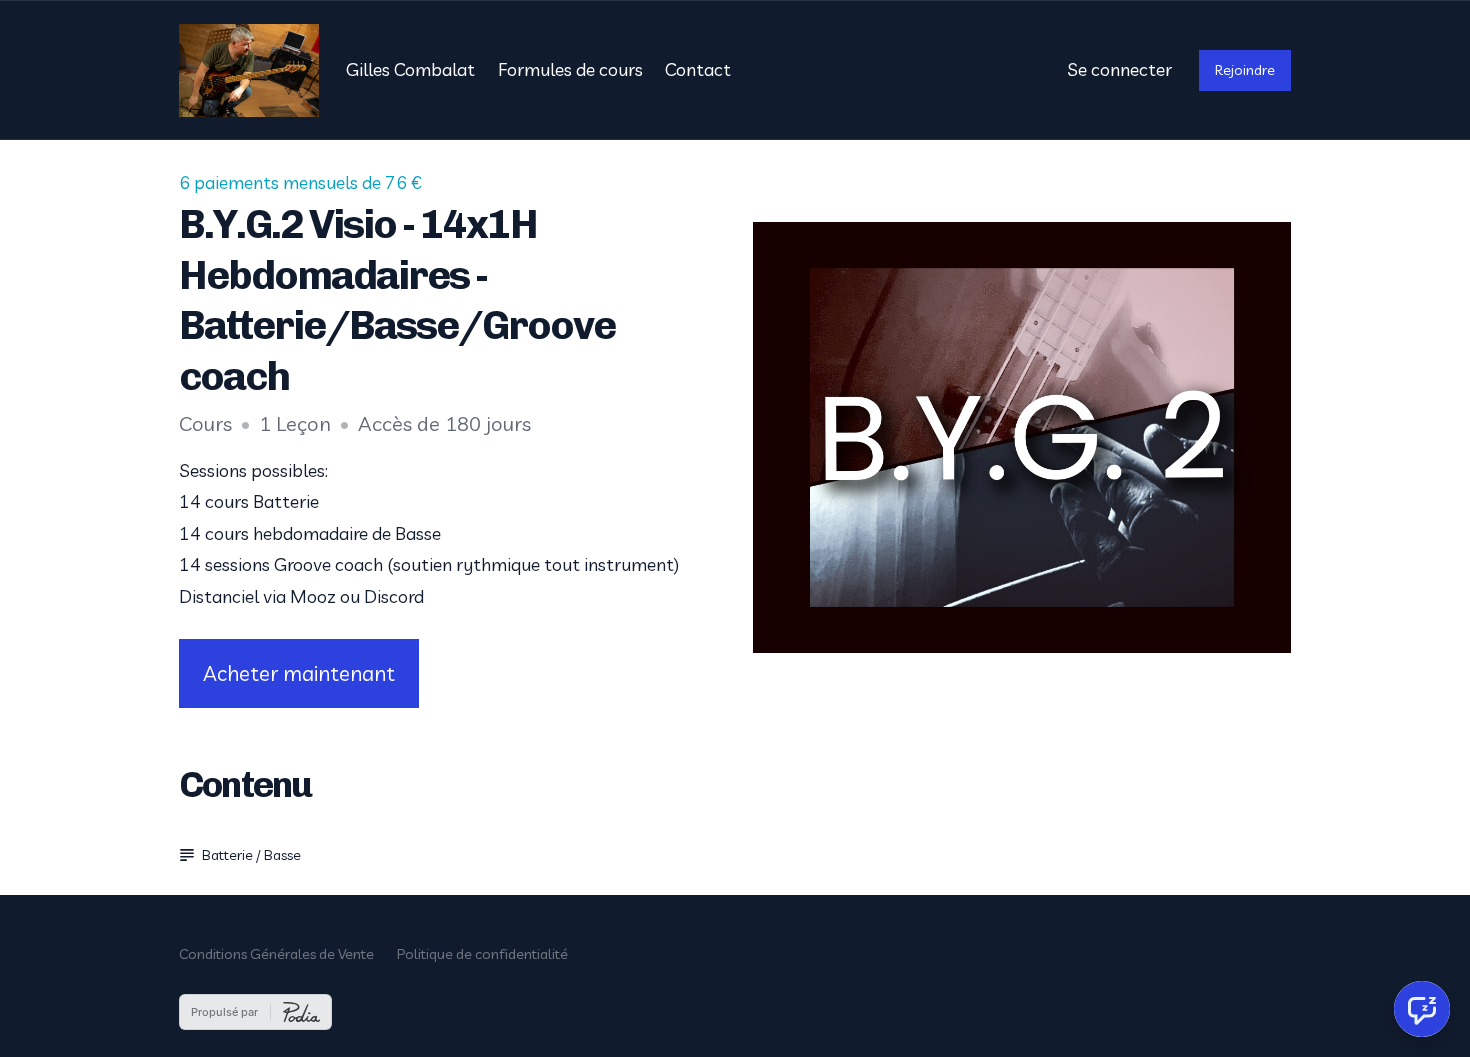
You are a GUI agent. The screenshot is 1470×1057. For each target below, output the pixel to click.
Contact (698, 69)
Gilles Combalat (410, 69)
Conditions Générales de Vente (276, 954)
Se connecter (1119, 69)
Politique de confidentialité (482, 954)
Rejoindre (1245, 70)
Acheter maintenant (299, 673)
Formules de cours (570, 69)
